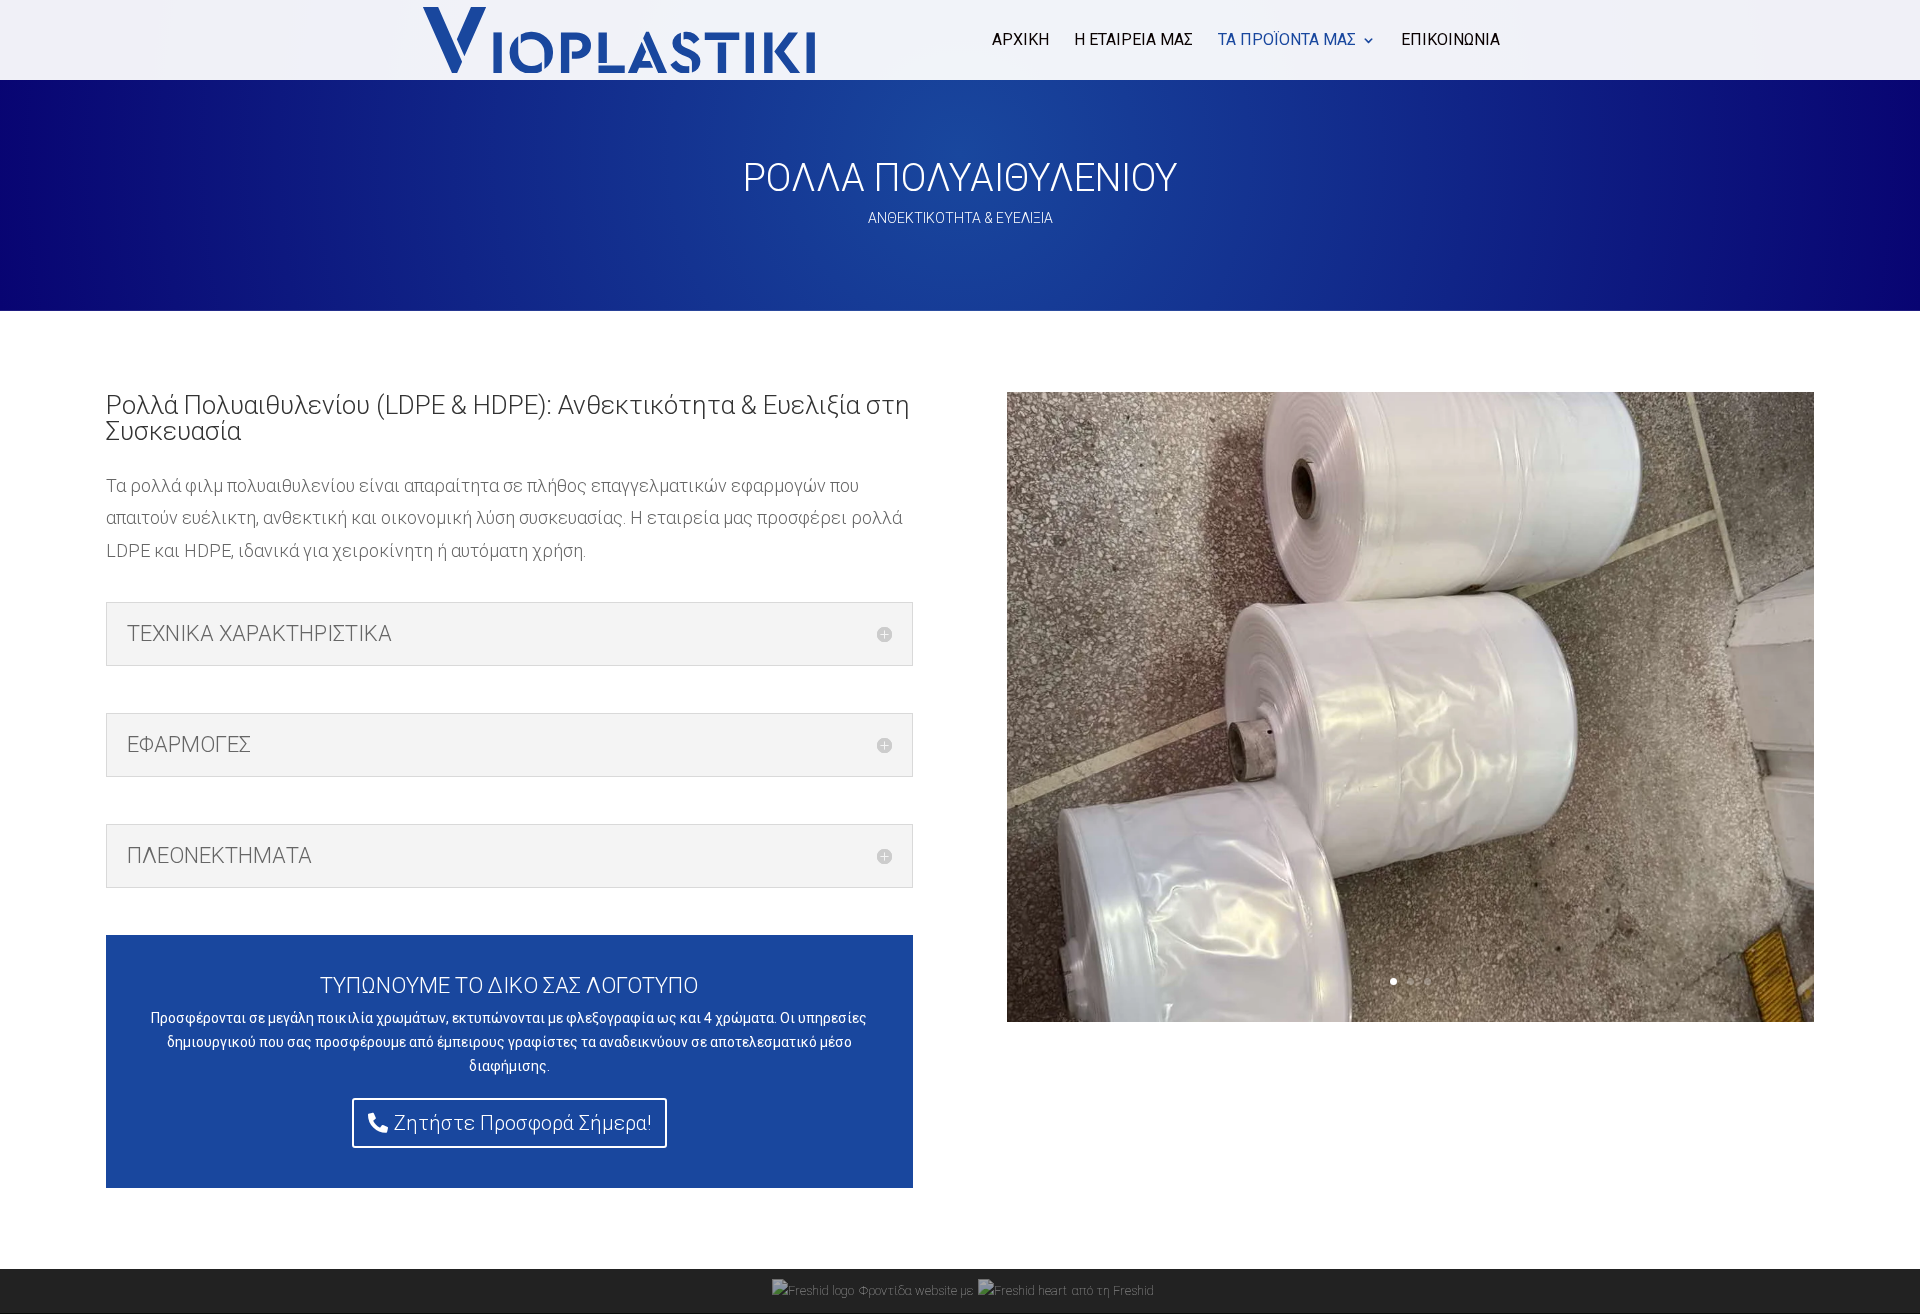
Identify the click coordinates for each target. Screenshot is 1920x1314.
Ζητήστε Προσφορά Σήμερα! (522, 1123)
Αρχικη (1020, 41)
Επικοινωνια (1450, 41)
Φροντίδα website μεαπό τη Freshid (1006, 1290)
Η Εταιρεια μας (1133, 41)
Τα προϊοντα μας (1287, 41)
